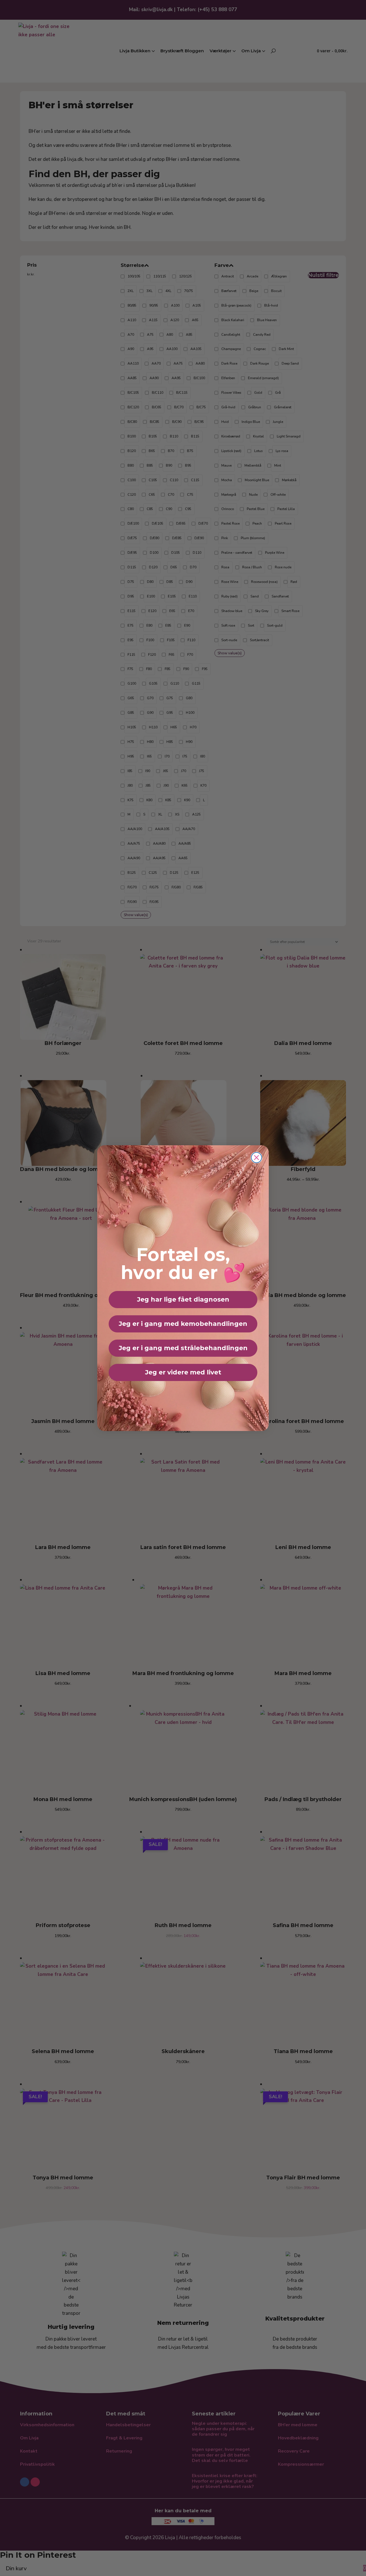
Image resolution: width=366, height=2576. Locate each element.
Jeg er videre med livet (183, 1372)
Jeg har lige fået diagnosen (183, 1299)
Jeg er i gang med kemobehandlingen (183, 1324)
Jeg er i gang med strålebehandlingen (183, 1348)
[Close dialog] (256, 1158)
